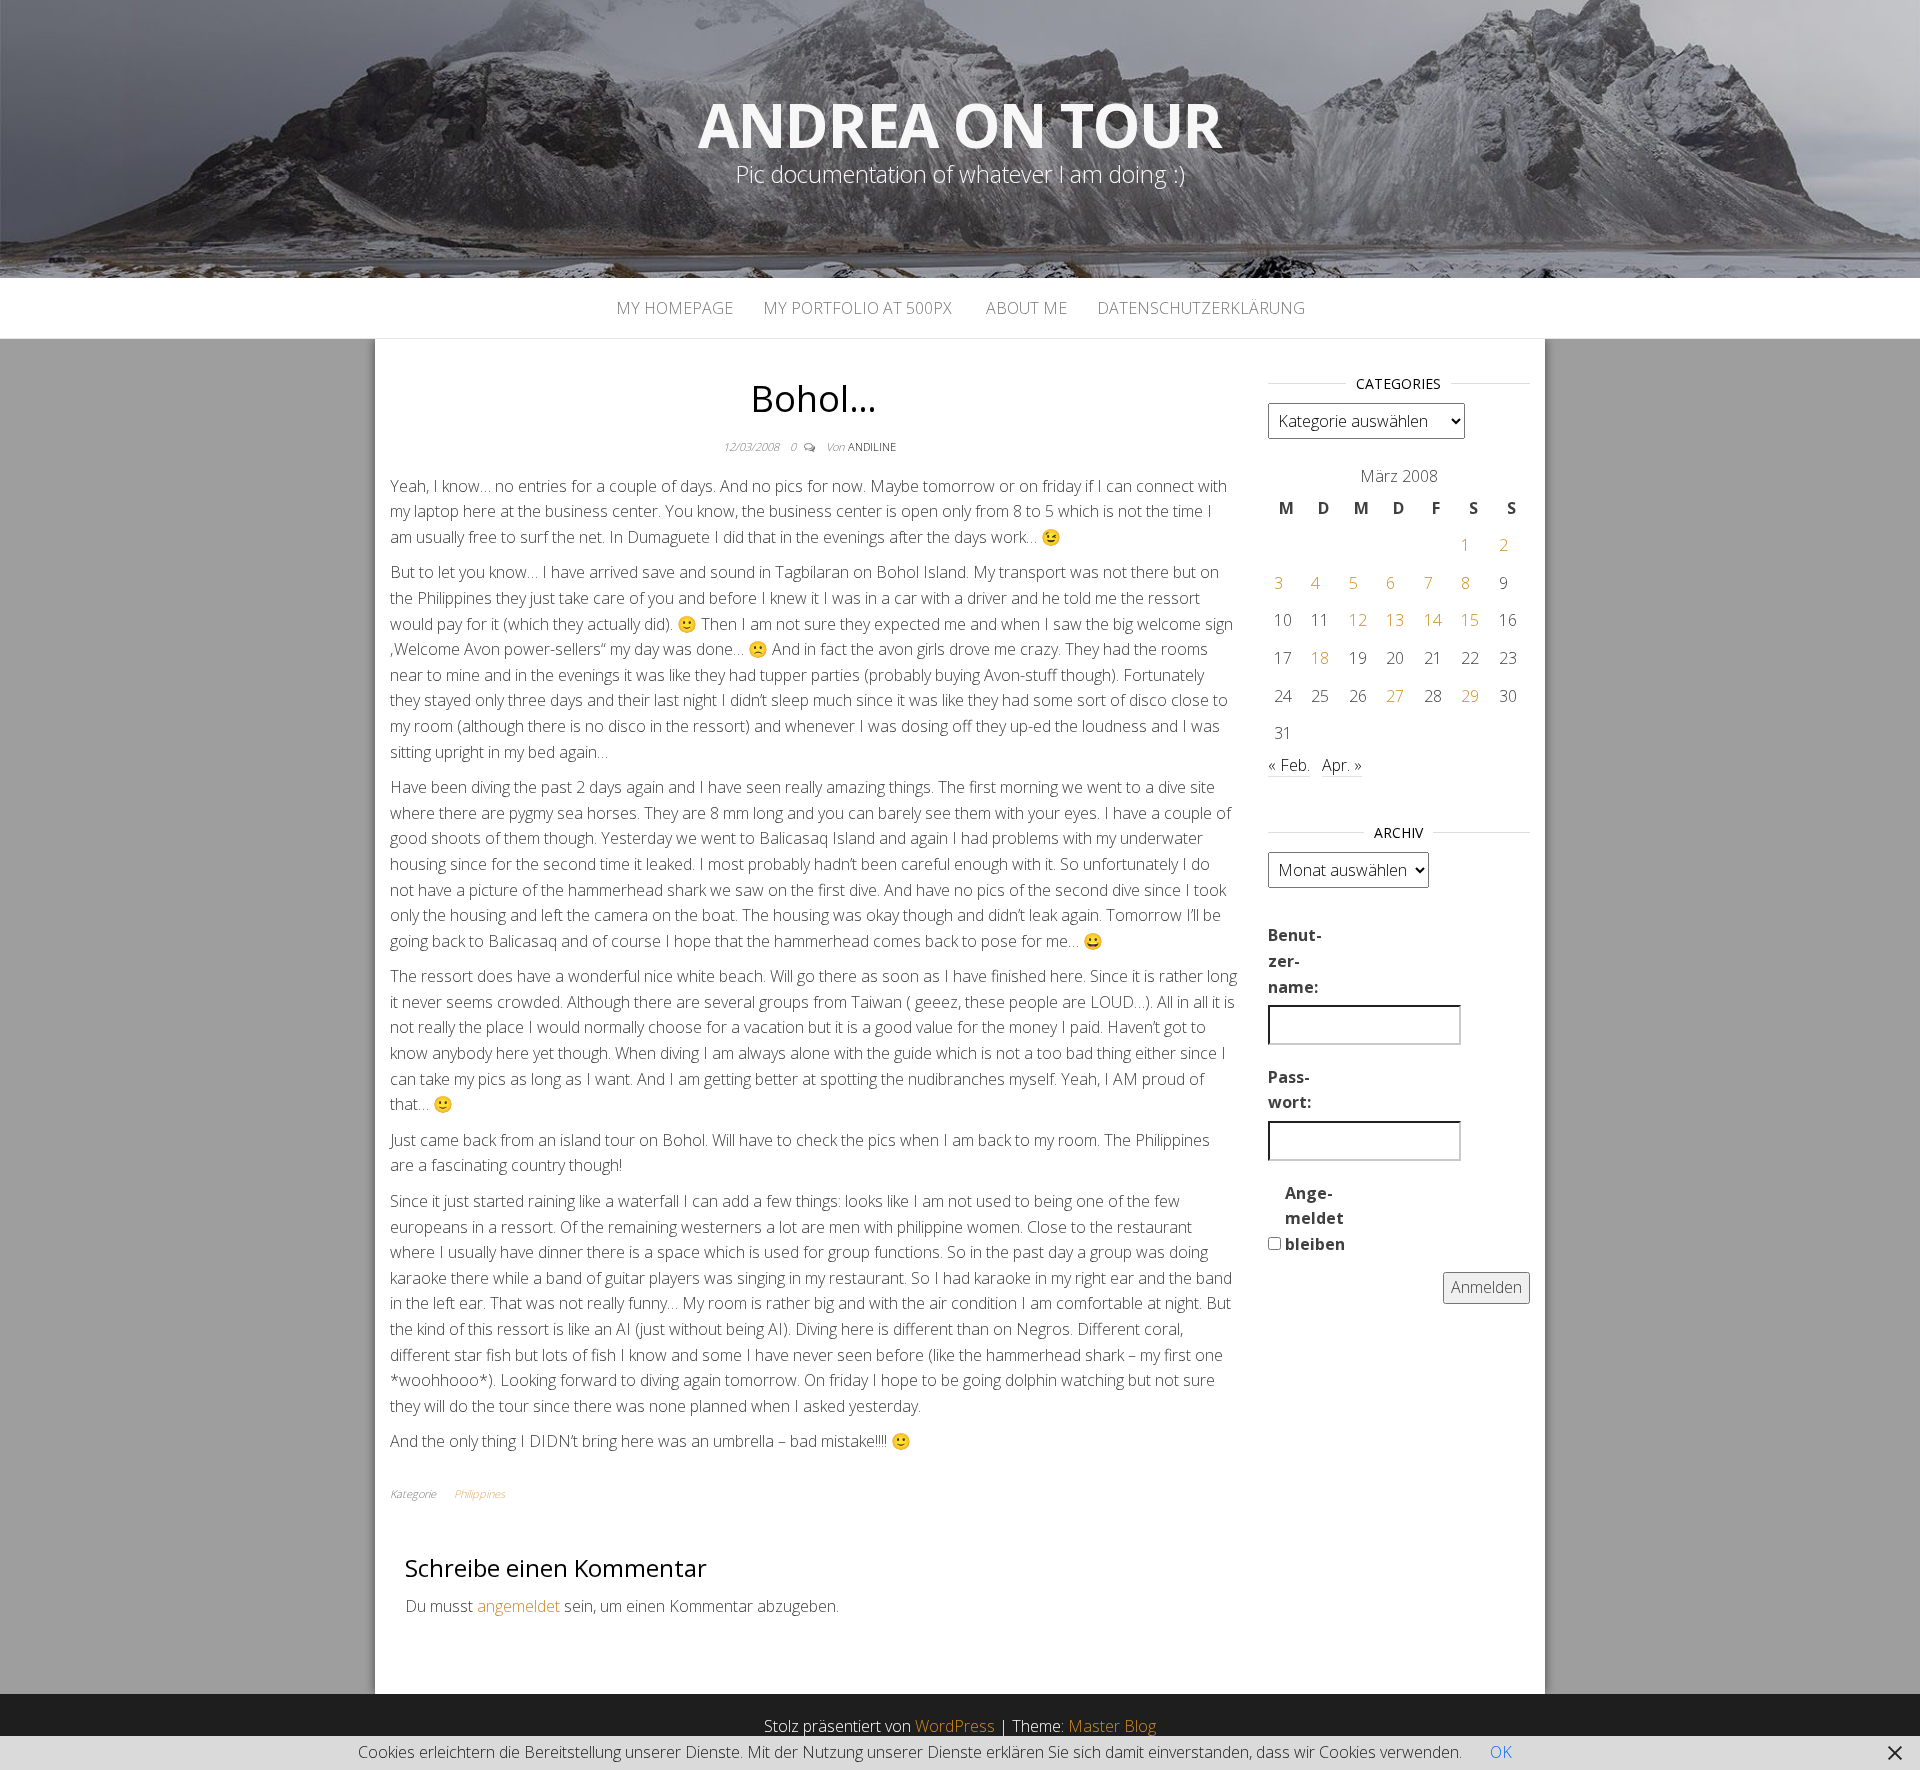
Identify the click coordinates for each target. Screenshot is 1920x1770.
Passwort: (1289, 1090)
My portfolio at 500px (857, 308)
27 (1395, 696)
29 (1470, 696)
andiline (872, 446)
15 (1470, 620)
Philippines (479, 1493)
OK (1501, 1752)
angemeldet (518, 1606)
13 (1395, 620)
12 (1358, 620)
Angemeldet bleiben (1315, 1218)
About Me (1024, 308)
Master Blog (1112, 1726)
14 (1433, 620)
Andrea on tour (959, 125)
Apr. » (1342, 765)
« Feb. (1289, 765)
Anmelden (1486, 1287)
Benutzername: (1295, 960)
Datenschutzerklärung (1201, 308)
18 (1320, 658)
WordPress (955, 1726)
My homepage (674, 308)
